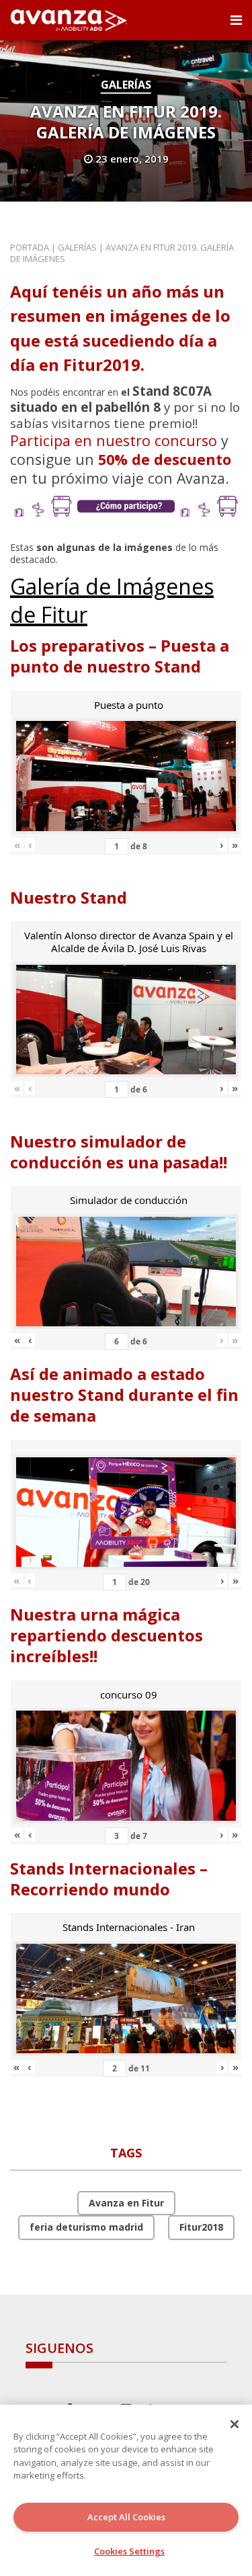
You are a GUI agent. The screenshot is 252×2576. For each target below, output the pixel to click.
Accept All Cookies (126, 2517)
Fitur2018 (201, 2227)
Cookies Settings (129, 2551)
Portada (30, 247)
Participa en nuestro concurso (114, 440)
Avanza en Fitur (126, 2203)
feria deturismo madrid (86, 2227)
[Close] (235, 2424)
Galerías (126, 85)
